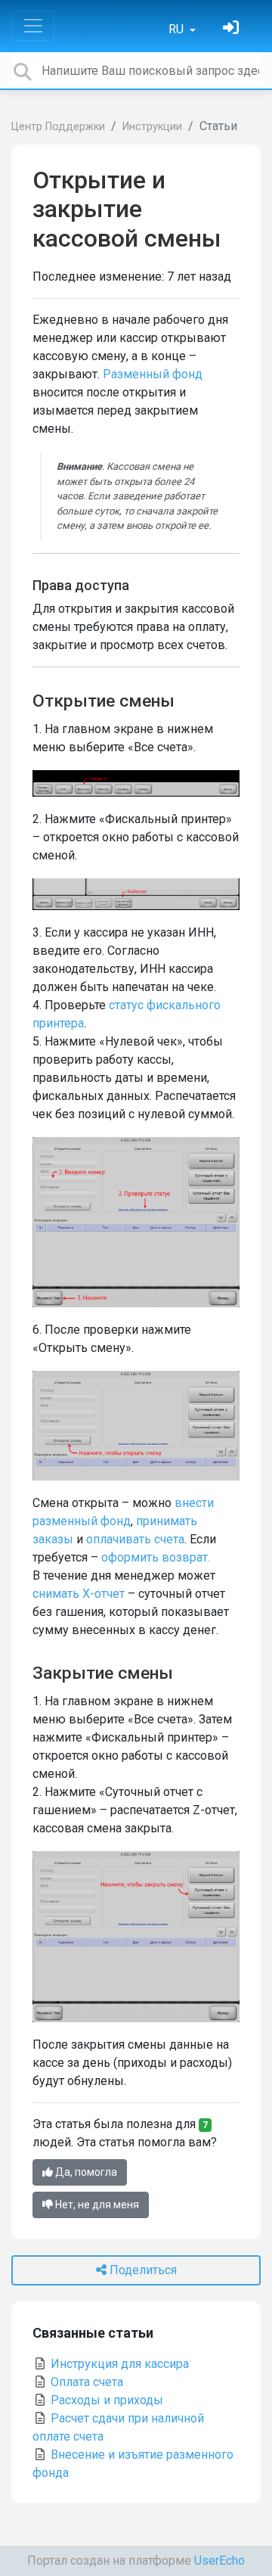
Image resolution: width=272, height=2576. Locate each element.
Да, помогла (85, 2172)
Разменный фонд (153, 374)
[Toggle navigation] (33, 26)
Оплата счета (85, 2382)
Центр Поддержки (58, 127)
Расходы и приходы (105, 2400)
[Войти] (233, 29)
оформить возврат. (156, 1557)
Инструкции (152, 127)
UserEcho (219, 2560)
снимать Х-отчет (79, 1594)
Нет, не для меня (96, 2205)
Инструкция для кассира (118, 2364)
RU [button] (178, 29)
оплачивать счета (135, 1539)
